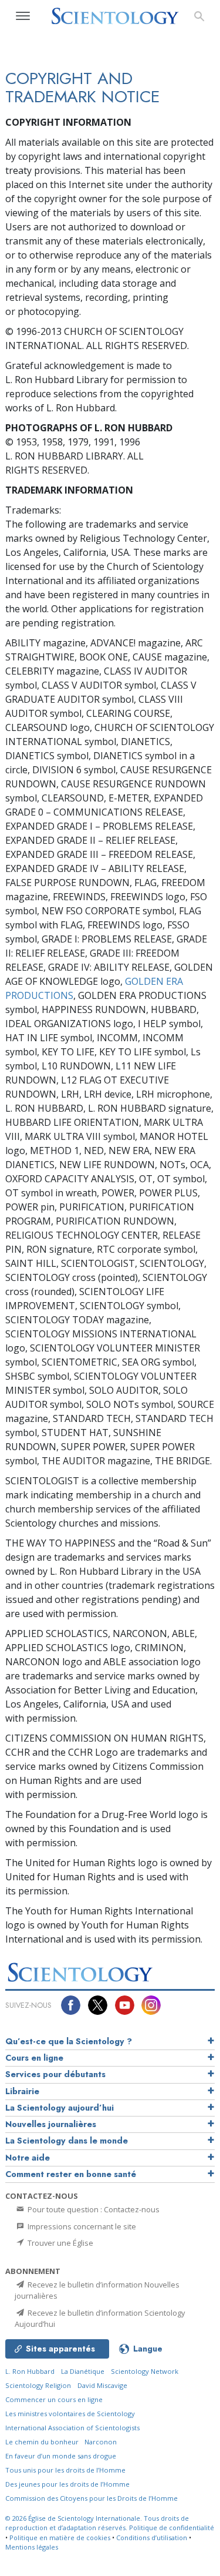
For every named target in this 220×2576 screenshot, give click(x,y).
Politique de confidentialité (172, 2528)
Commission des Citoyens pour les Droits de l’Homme (92, 2498)
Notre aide (28, 2158)
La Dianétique (83, 2371)
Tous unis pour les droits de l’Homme (65, 2470)
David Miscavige (102, 2385)
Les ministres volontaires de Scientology (70, 2414)
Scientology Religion (38, 2385)
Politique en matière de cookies (60, 2538)
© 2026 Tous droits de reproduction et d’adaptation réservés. (97, 2523)
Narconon (101, 2442)
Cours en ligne (34, 2058)
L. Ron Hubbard (30, 2371)
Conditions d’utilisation (152, 2538)
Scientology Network (145, 2371)
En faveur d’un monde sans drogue (61, 2456)
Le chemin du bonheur (43, 2442)
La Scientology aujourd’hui (60, 2108)
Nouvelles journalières (51, 2124)
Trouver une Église (60, 2243)
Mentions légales (32, 2547)
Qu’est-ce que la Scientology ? (69, 2041)
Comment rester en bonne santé (71, 2174)
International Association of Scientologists (72, 2428)
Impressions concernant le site (81, 2226)
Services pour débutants (55, 2074)
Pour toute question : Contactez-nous (93, 2209)
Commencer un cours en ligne (54, 2399)
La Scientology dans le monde (67, 2141)
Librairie (22, 2091)
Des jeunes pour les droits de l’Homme (67, 2484)
